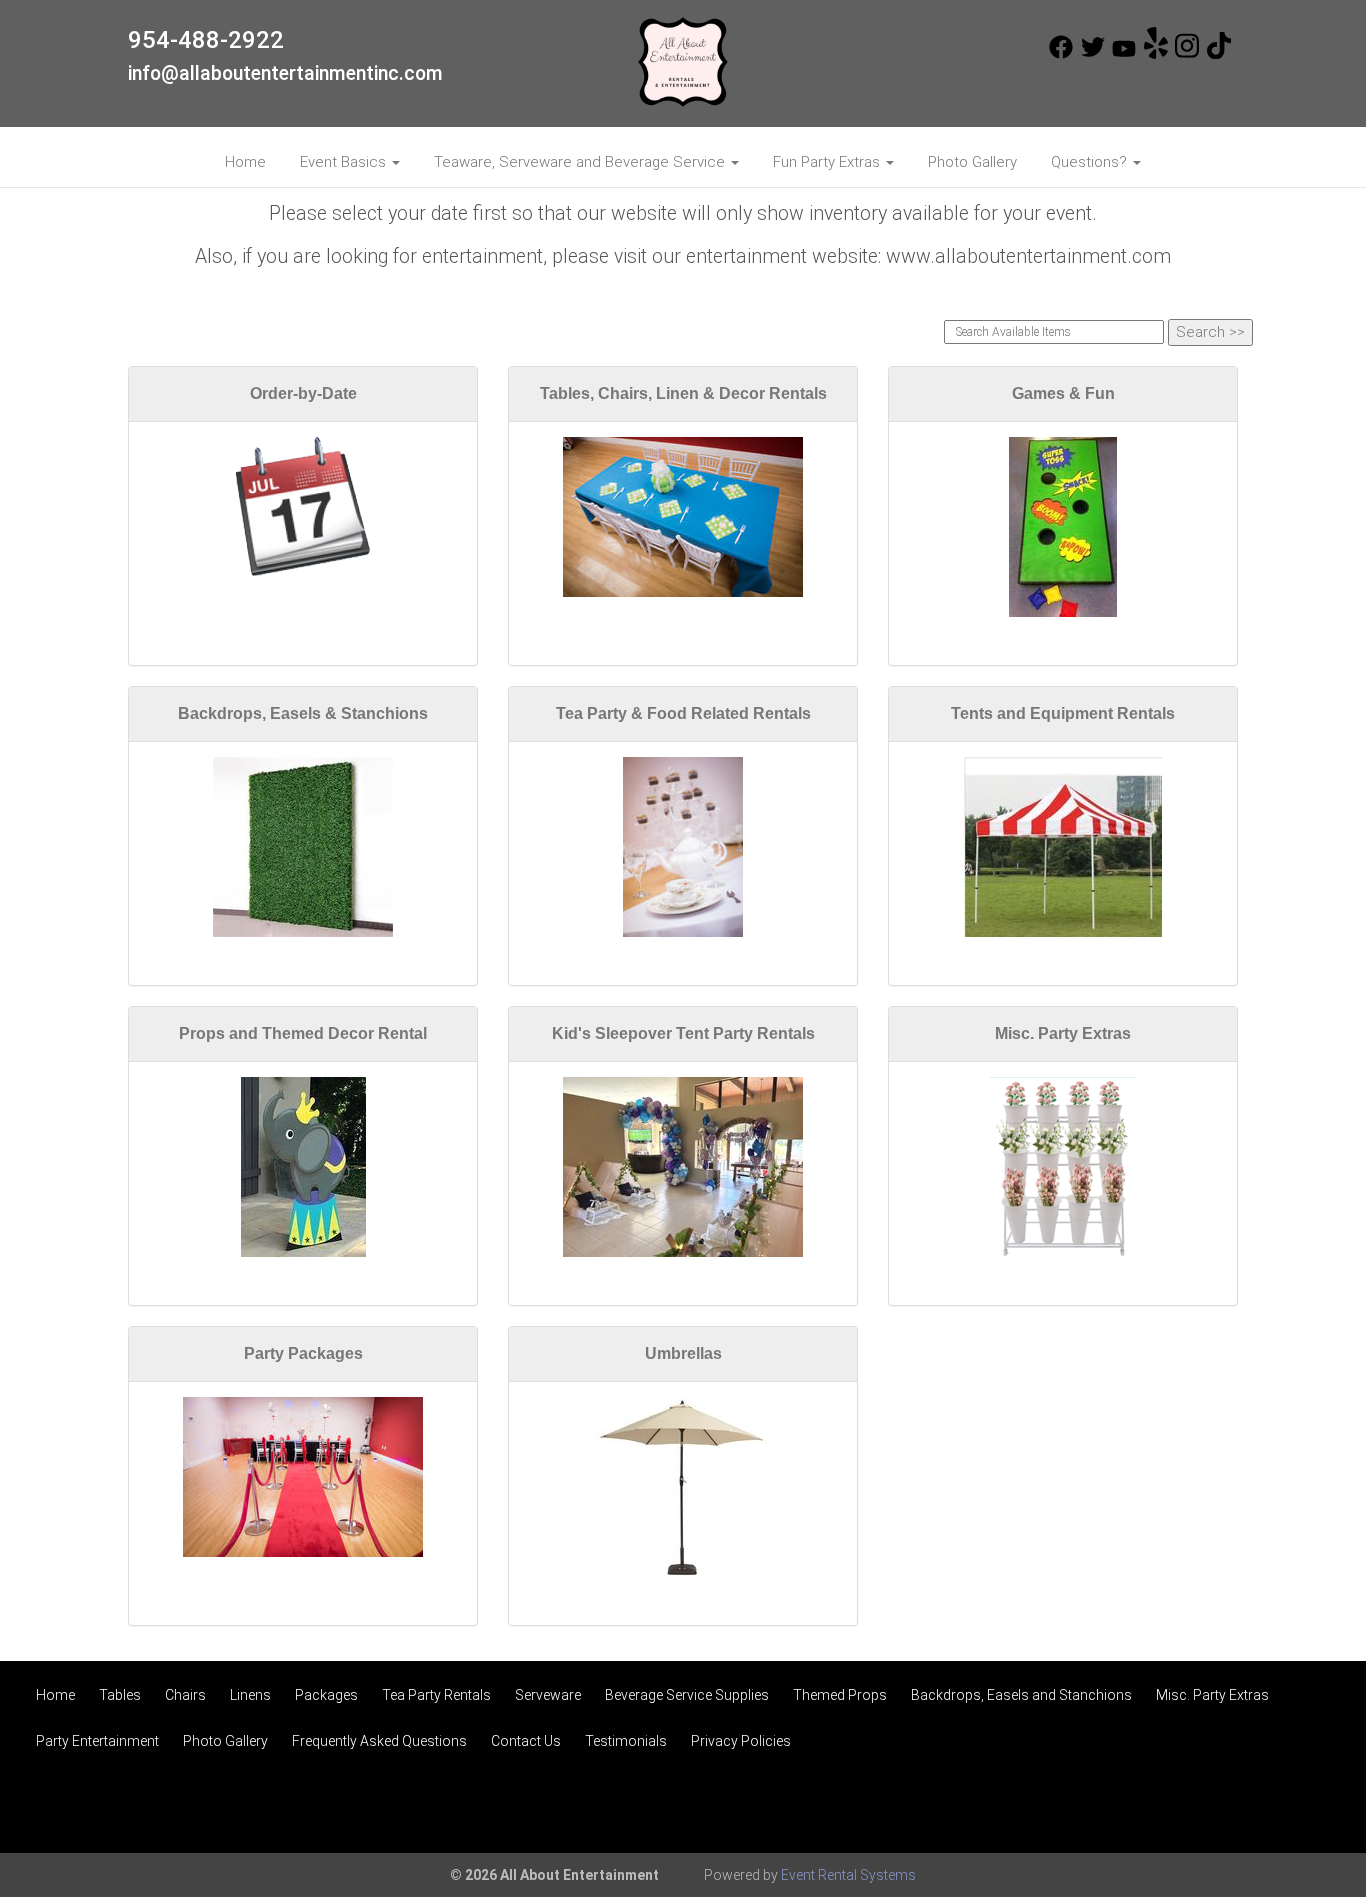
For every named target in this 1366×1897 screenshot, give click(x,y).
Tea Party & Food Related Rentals (683, 713)
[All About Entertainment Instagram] (1187, 54)
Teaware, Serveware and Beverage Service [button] (581, 162)
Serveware (548, 1695)
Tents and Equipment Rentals (1063, 713)
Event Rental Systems (848, 1875)
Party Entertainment (97, 1741)
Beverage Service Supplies (687, 1695)
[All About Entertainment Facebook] (1061, 54)
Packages (326, 1695)
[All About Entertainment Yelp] (1156, 54)
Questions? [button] (1091, 162)
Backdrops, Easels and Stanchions (1021, 1695)
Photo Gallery (972, 162)
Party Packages (303, 1353)
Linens (250, 1695)
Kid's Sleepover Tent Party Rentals (683, 1033)
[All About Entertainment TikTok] (1219, 54)
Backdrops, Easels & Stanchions (303, 713)
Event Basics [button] (345, 162)
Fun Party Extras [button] (828, 162)
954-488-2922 (206, 40)
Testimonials (626, 1741)
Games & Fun (1063, 393)
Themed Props (840, 1695)
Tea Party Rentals (436, 1695)
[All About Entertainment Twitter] (1093, 54)
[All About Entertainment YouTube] (1124, 54)
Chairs (185, 1695)
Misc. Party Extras (1063, 1033)
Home (245, 162)
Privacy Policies (741, 1741)
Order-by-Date (303, 393)
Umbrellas (683, 1353)
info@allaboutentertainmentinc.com (285, 73)
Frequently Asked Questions (379, 1741)
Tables (120, 1695)
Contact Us (526, 1741)
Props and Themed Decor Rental (303, 1033)
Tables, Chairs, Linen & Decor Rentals (683, 393)
